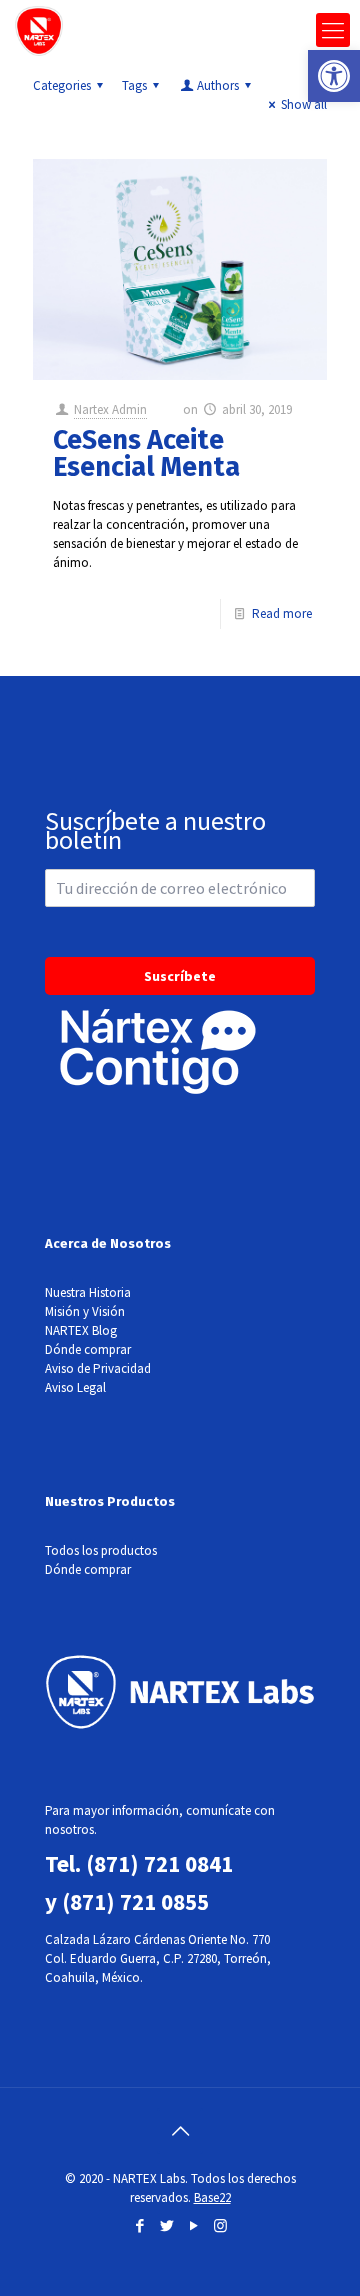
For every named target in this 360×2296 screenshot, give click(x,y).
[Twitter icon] (166, 2225)
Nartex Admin (110, 409)
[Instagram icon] (220, 2225)
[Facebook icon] (139, 2225)
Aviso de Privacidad (98, 1368)
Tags (134, 85)
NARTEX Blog (81, 1330)
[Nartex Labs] (39, 30)
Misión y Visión (85, 1311)
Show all (304, 104)
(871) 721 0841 (159, 1863)
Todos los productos (101, 1550)
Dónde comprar (88, 1349)
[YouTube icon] (193, 2225)
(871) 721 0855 (135, 1901)
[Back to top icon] (180, 2131)
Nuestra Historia (88, 1292)
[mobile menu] (333, 30)
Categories (62, 85)
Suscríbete (180, 976)
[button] (334, 76)
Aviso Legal (75, 1387)
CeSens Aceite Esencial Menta (146, 453)
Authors (218, 85)
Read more (282, 613)
